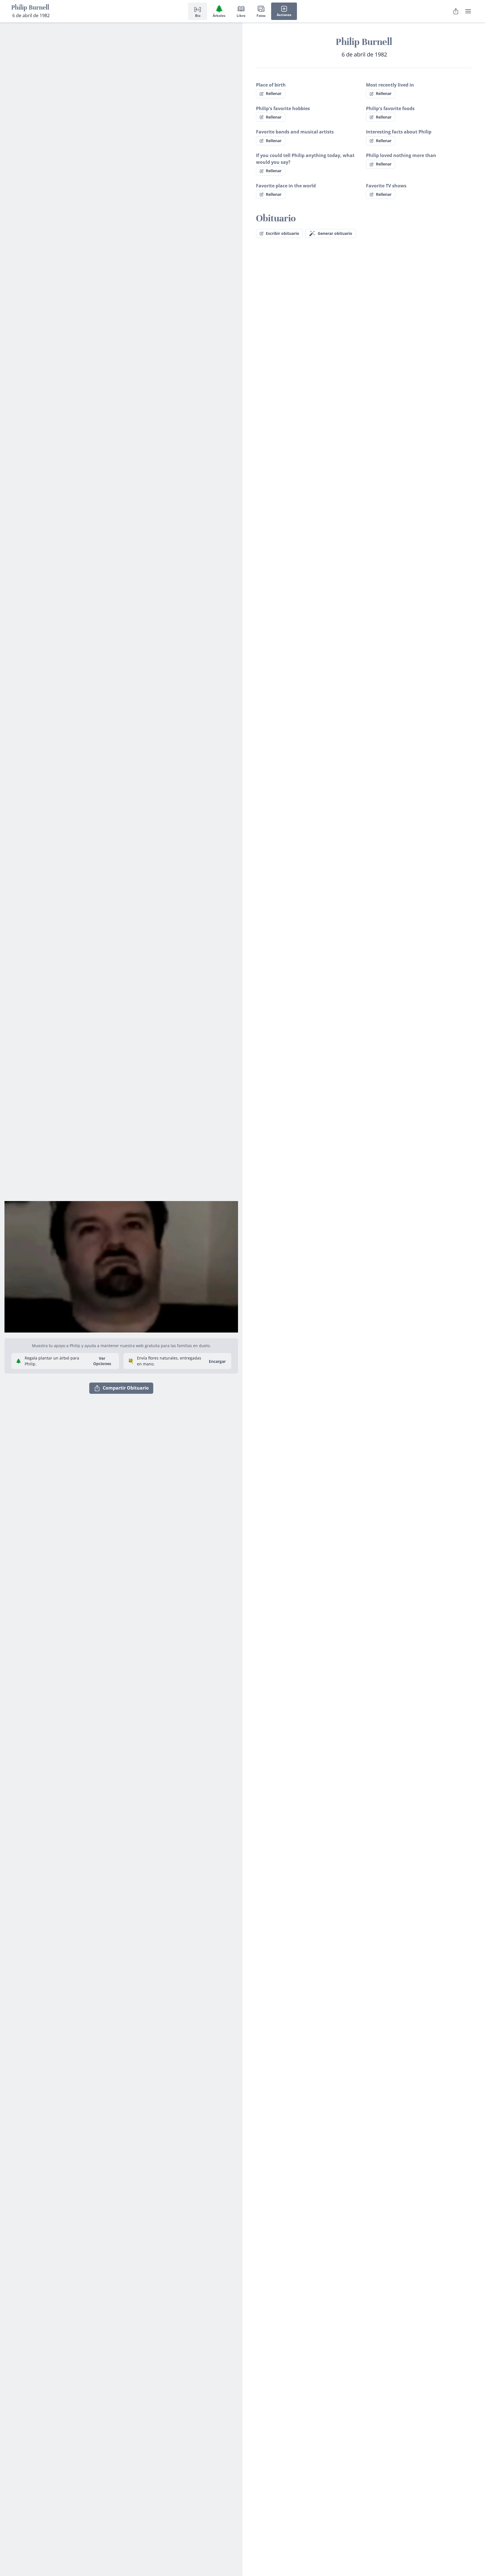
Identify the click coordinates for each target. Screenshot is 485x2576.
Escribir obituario (282, 233)
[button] (121, 1265)
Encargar (217, 1361)
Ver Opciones (102, 1361)
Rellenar (274, 93)
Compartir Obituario (126, 1388)
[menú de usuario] (468, 11)
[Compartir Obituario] (456, 11)
